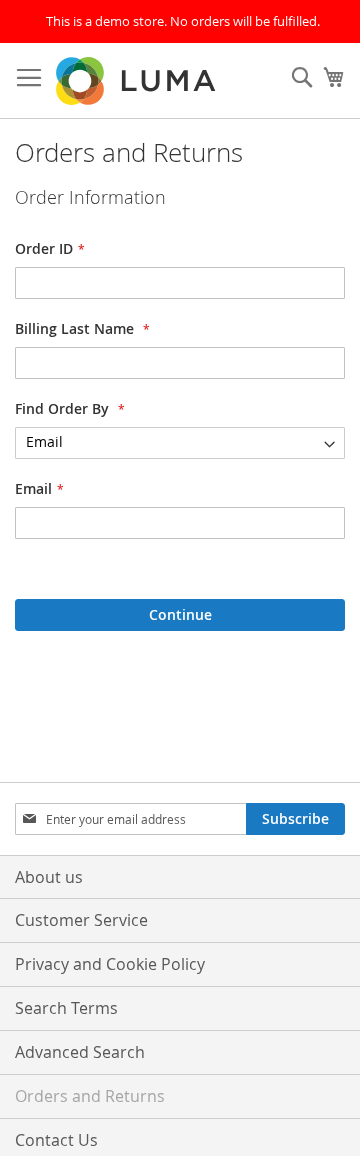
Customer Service (81, 920)
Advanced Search (80, 1052)
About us (49, 877)
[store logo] (137, 81)
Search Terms (66, 1008)
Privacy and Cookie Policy (110, 964)
